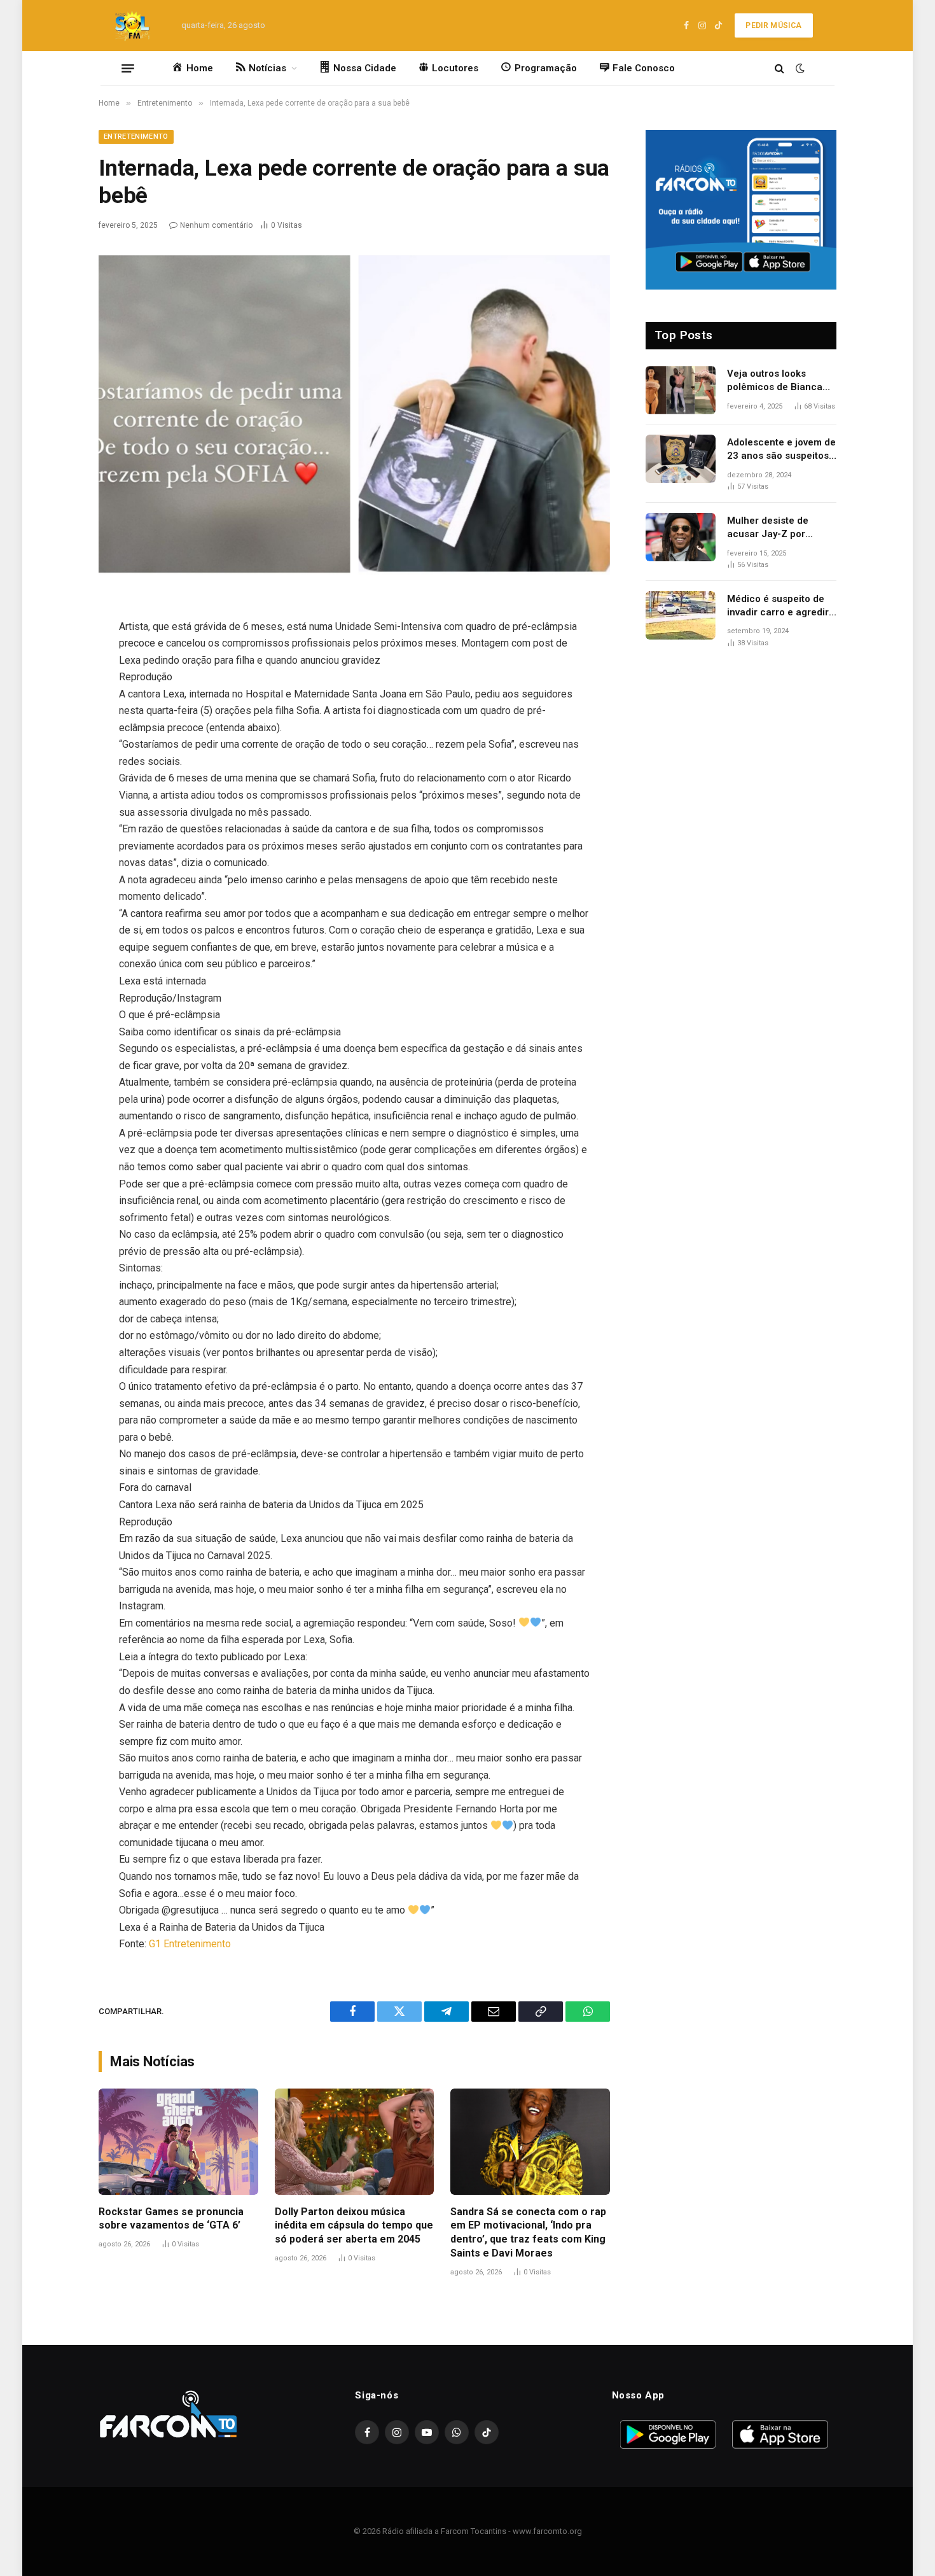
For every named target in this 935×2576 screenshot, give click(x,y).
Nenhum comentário (216, 225)
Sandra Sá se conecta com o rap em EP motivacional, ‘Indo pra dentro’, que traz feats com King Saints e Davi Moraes (528, 2232)
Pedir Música (773, 25)
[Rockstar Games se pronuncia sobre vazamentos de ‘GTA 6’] (178, 2142)
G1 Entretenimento (190, 1944)
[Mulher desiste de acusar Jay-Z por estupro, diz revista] (681, 537)
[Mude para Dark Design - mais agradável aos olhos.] (799, 68)
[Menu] (128, 68)
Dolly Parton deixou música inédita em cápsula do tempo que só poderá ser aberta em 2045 (354, 2226)
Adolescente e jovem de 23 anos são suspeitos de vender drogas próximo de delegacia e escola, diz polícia (781, 450)
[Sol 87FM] (136, 25)
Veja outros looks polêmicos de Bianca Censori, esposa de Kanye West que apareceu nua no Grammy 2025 (775, 381)
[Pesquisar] (779, 68)
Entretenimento (136, 136)
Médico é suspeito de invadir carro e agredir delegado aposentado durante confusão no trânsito (778, 606)
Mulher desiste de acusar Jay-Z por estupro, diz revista (771, 528)
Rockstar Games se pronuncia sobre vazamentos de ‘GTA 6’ (171, 2219)
